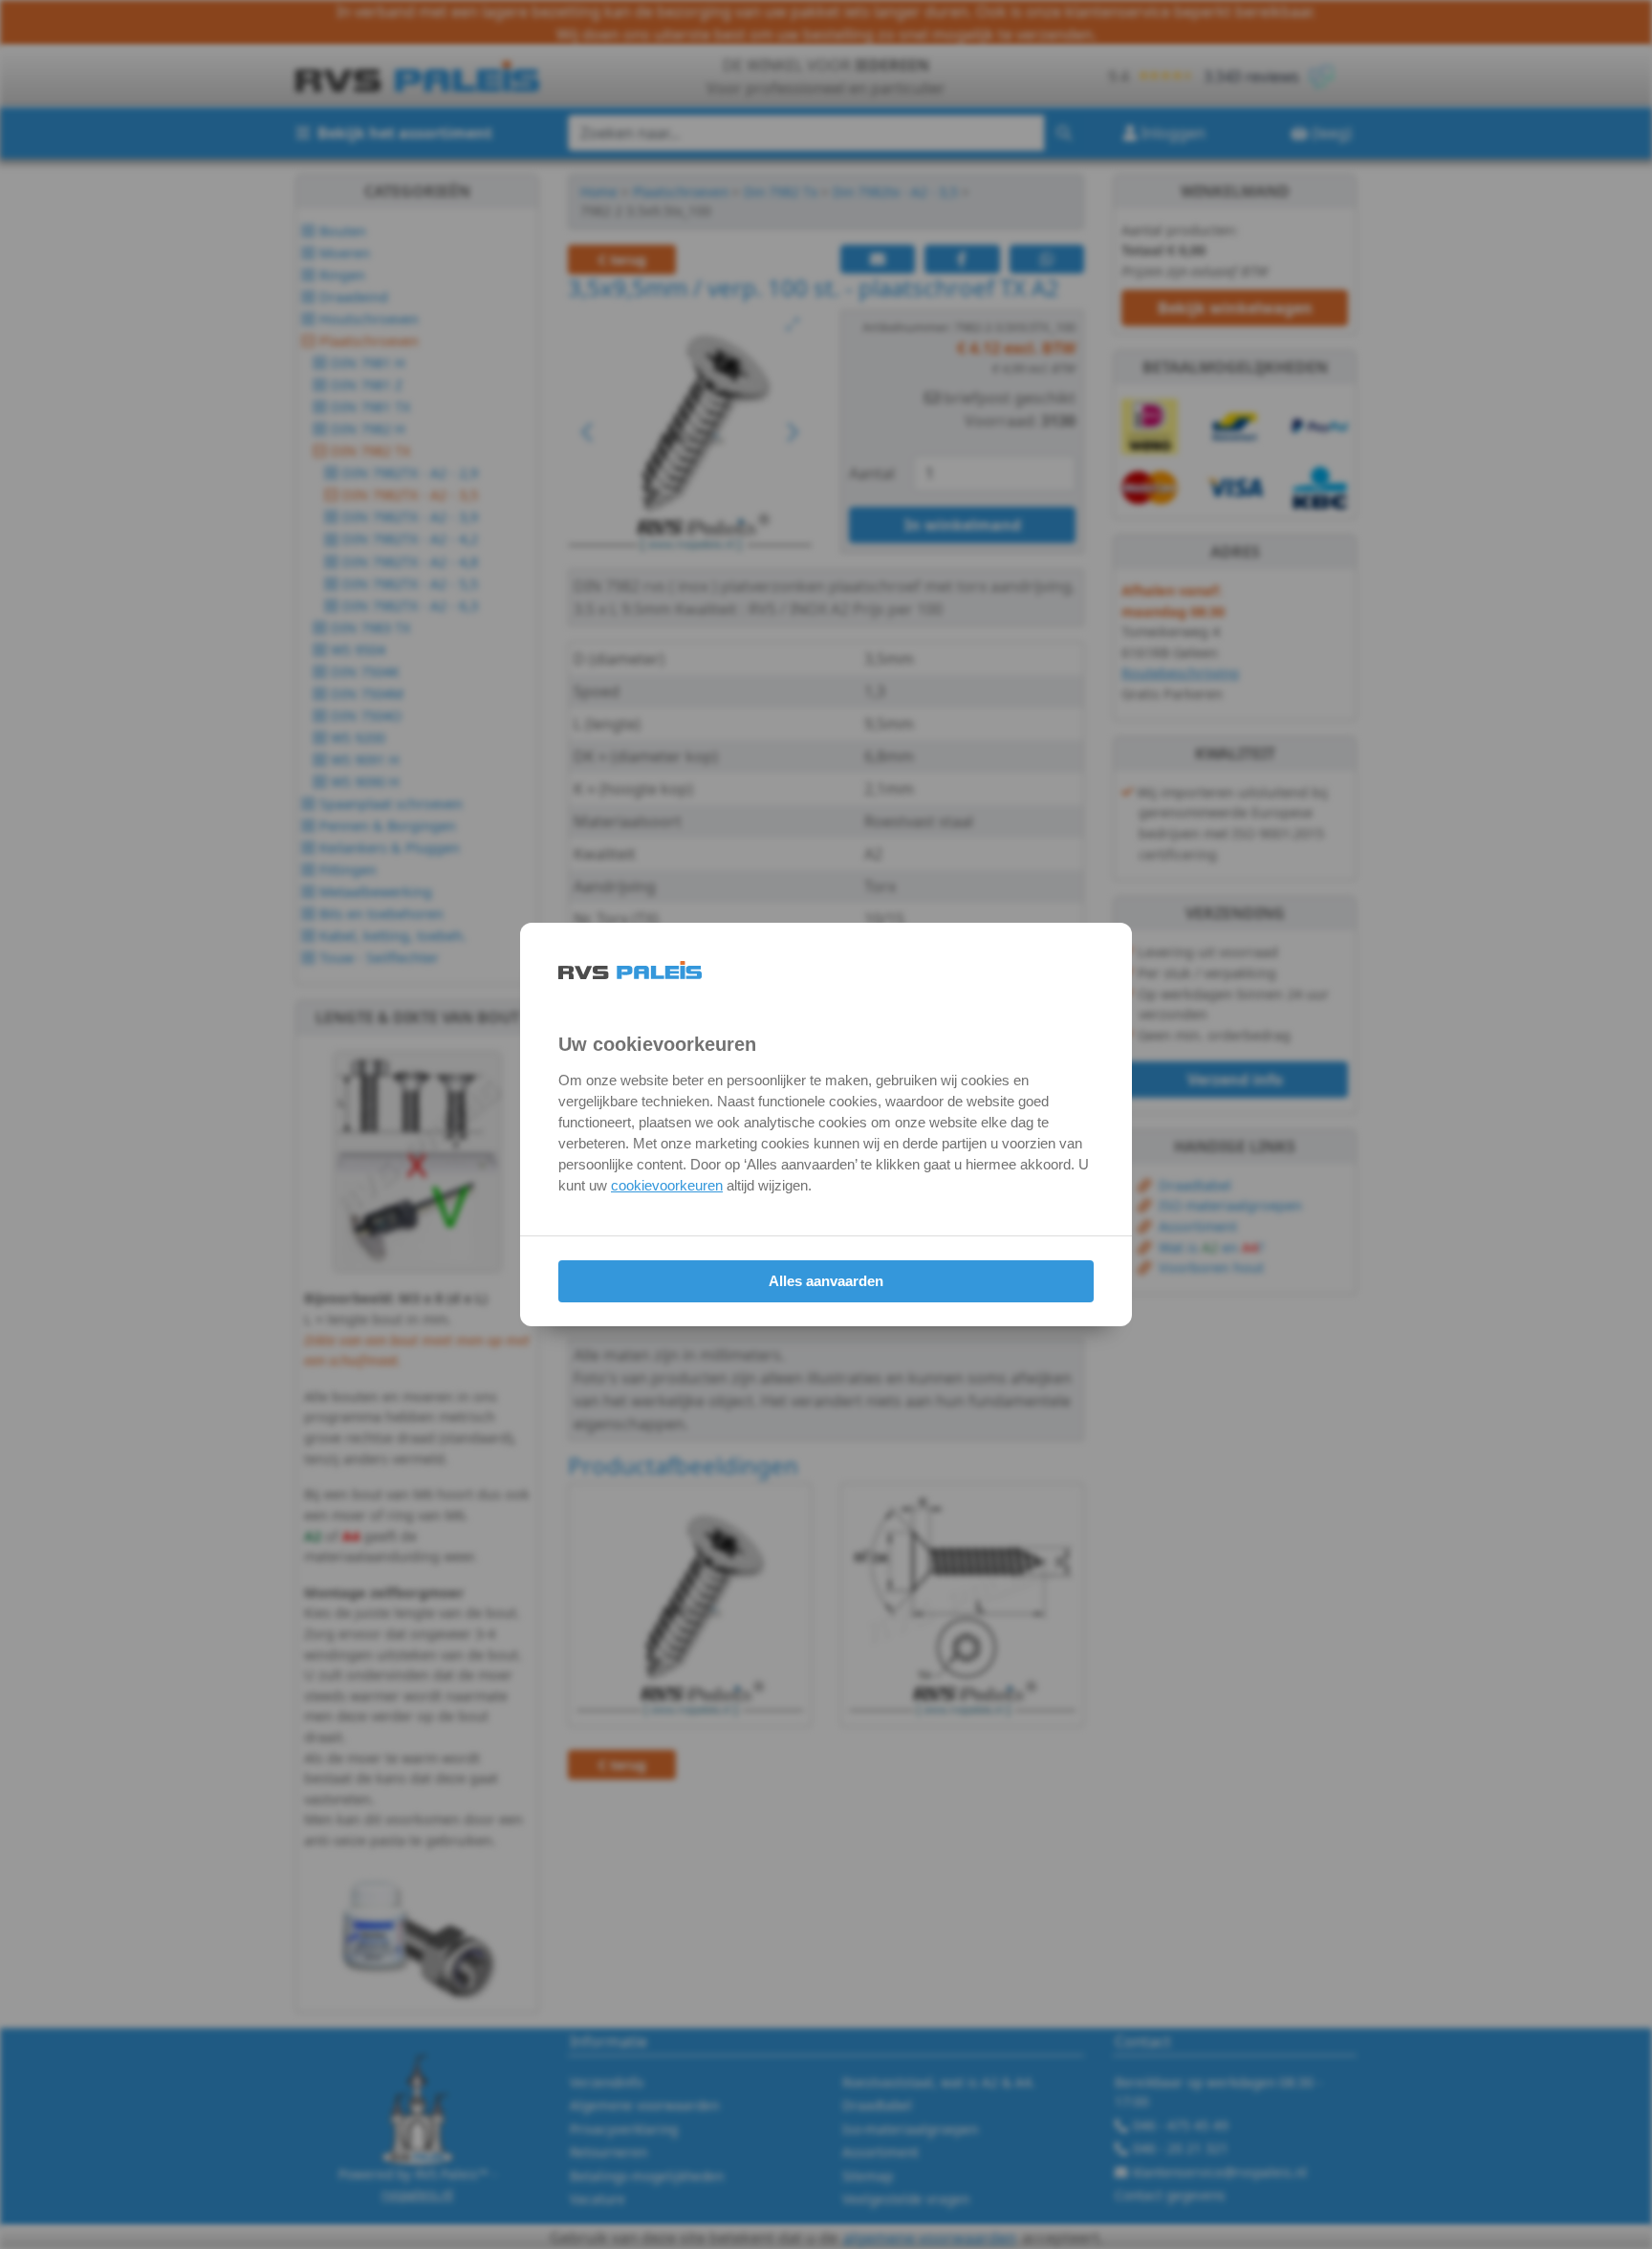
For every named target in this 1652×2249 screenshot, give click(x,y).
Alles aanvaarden (826, 1281)
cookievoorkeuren (667, 1185)
